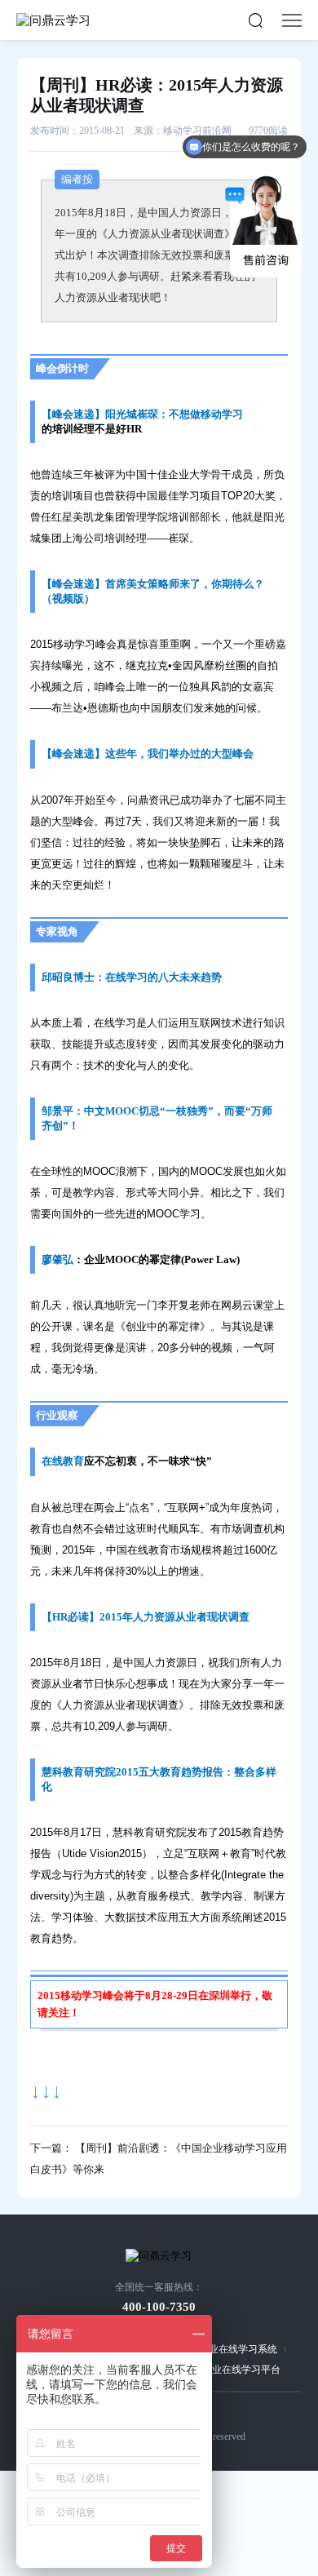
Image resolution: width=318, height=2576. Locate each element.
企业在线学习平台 (241, 2370)
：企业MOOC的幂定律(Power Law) (157, 1259)
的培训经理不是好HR (92, 429)
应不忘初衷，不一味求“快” (148, 1461)
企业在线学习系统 (238, 2349)
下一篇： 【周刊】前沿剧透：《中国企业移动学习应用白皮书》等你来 (159, 2159)
